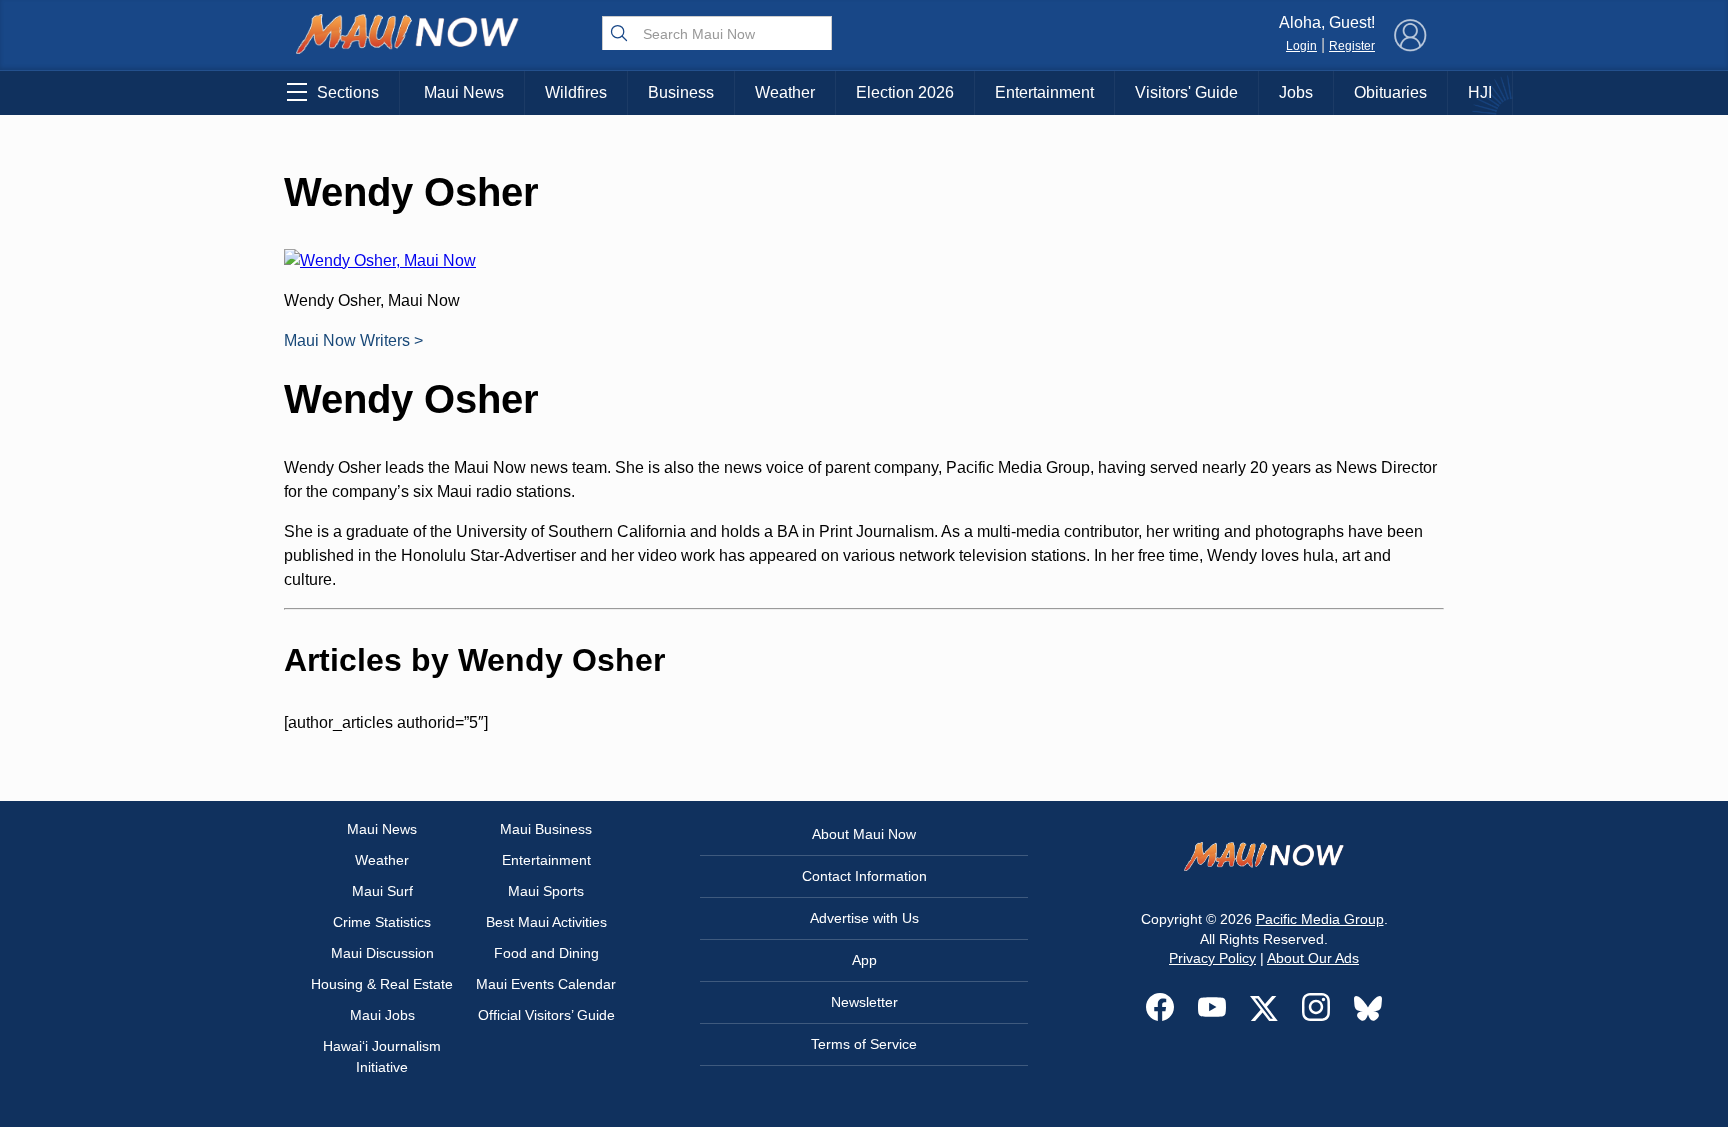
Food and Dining (546, 953)
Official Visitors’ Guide (546, 1015)
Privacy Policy (1212, 958)
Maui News (464, 92)
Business (681, 92)
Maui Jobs (382, 1015)
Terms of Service (864, 1044)
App (864, 960)
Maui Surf (382, 891)
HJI (1480, 92)
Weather (785, 92)
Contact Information (864, 876)
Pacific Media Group (1320, 919)
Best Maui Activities (546, 922)
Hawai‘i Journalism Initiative (382, 1056)
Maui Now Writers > (353, 340)
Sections (348, 92)
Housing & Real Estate (382, 984)
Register (1352, 46)
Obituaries (1390, 92)
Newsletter (864, 1002)
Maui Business (546, 829)
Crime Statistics (382, 922)
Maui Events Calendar (546, 984)
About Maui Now (864, 834)
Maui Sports (546, 891)
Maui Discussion (382, 953)
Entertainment (1044, 92)
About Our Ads (1313, 958)
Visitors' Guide (1186, 92)
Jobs (1296, 92)
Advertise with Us (864, 918)
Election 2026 (905, 92)
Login (1301, 46)
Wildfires (576, 92)
